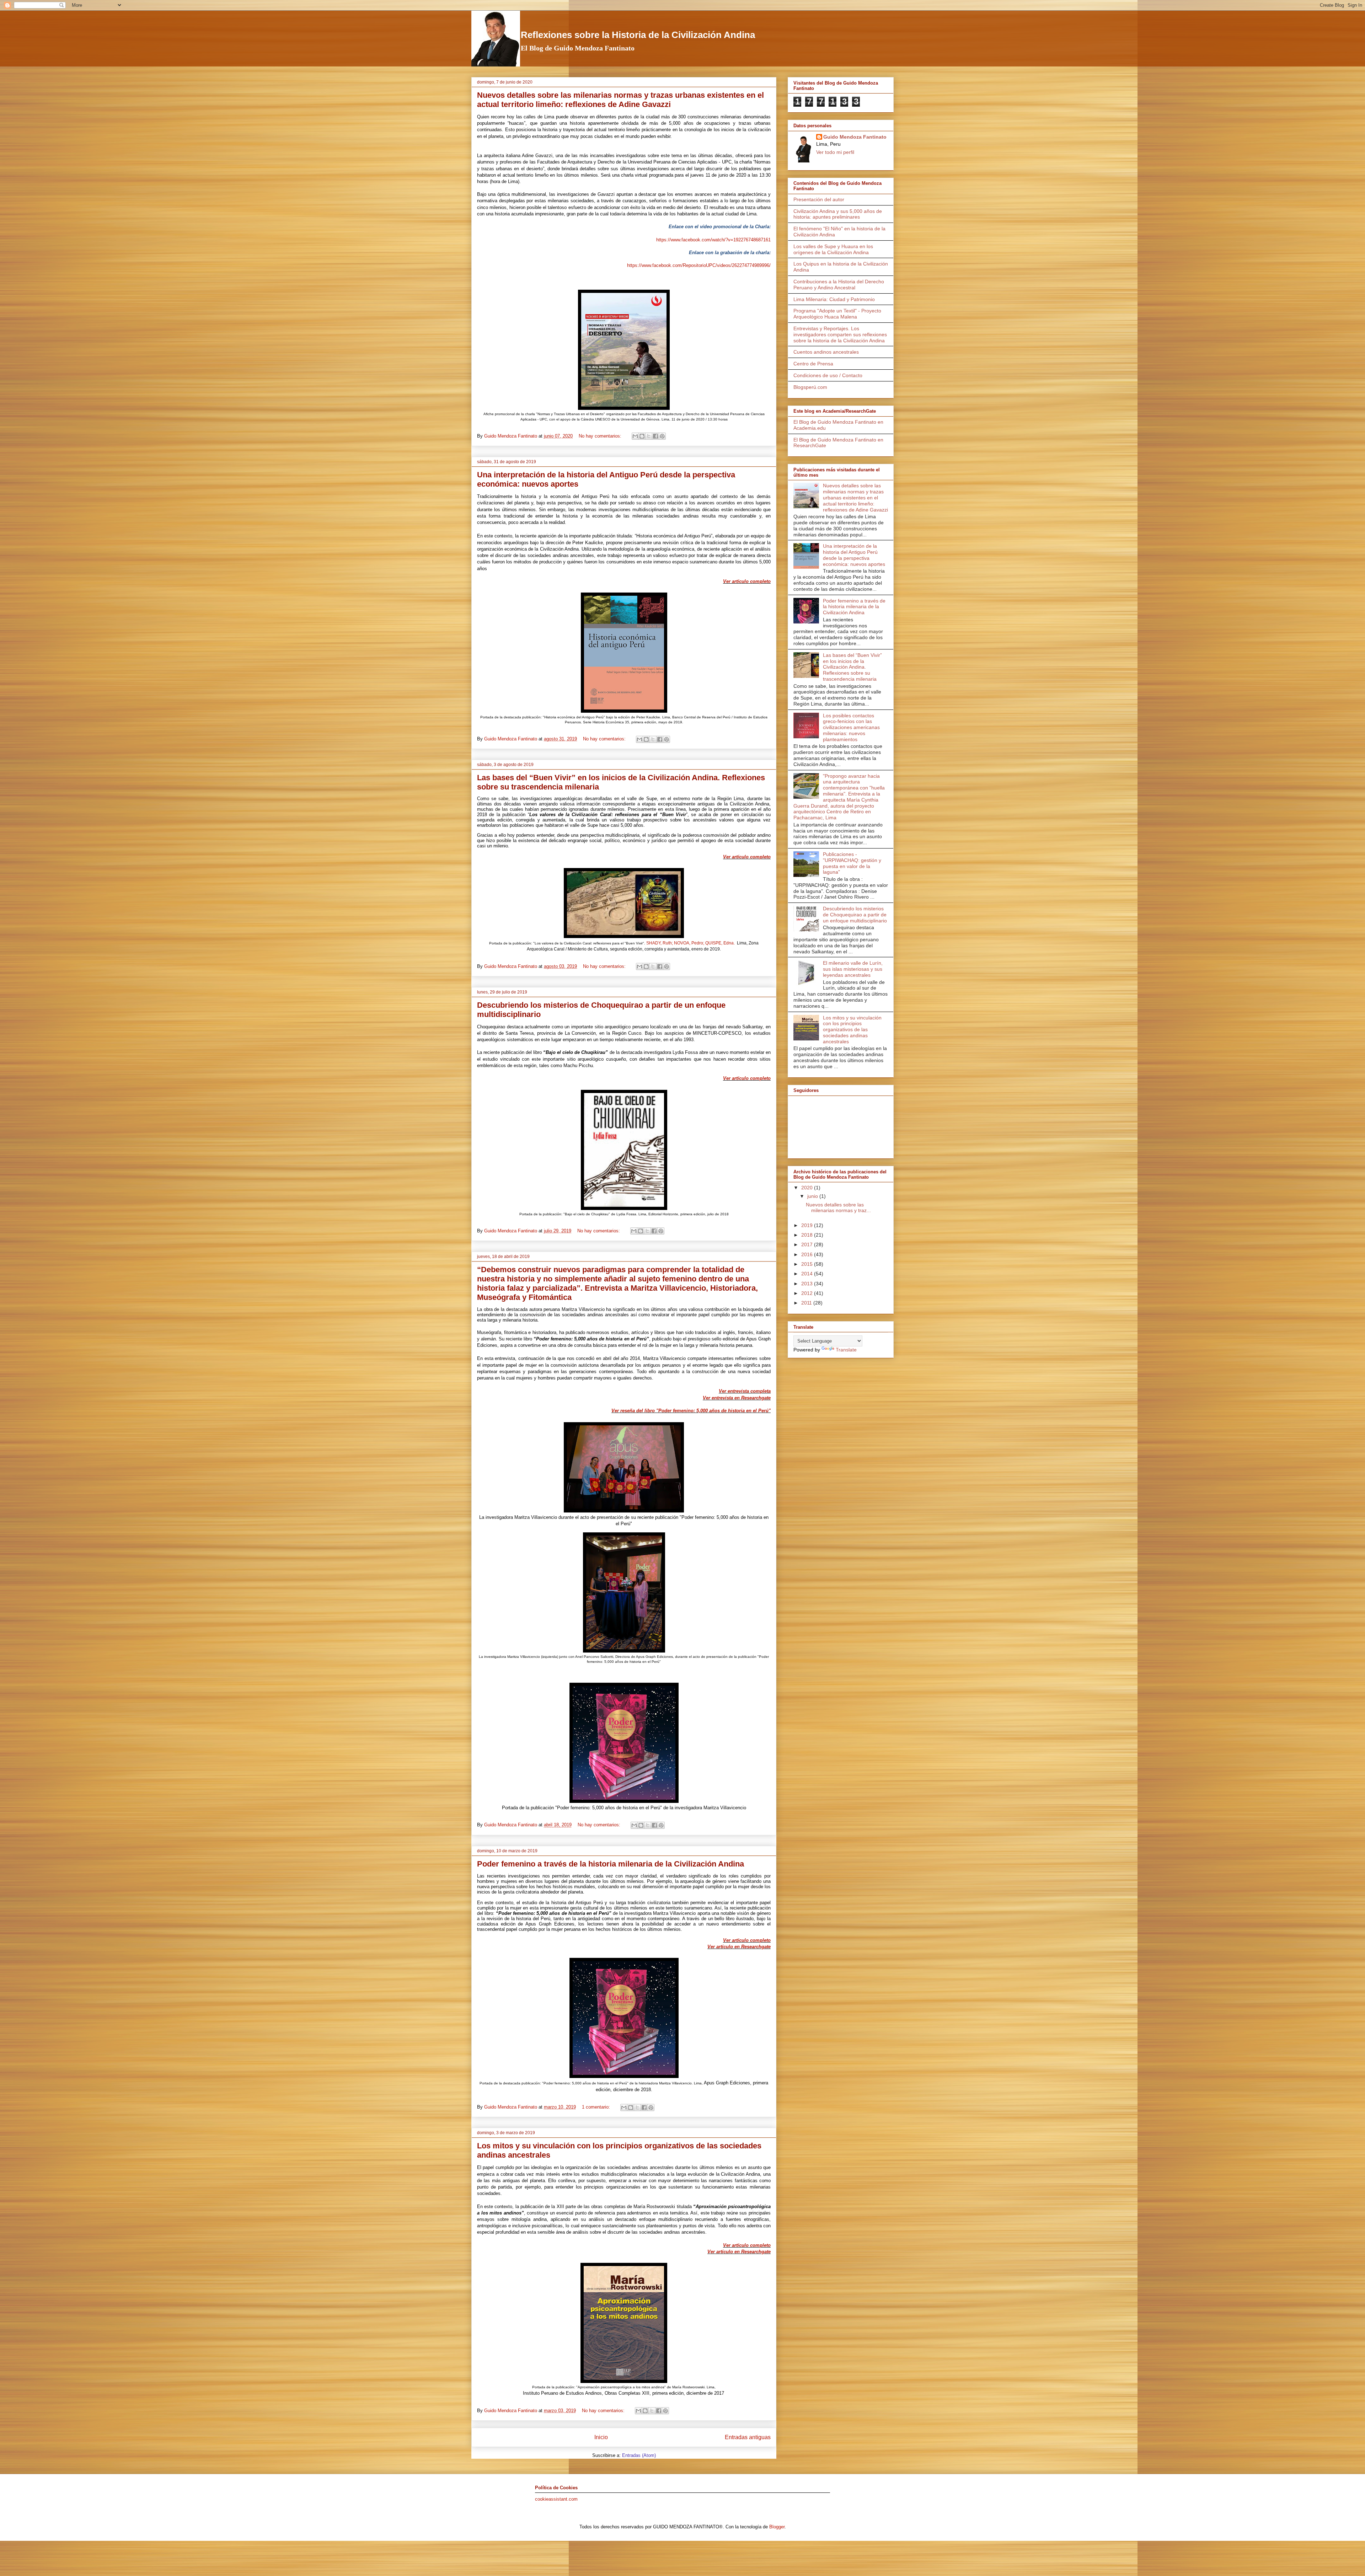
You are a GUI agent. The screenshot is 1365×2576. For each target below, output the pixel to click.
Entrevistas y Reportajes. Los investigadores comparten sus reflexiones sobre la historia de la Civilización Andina (840, 334)
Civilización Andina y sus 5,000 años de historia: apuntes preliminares (838, 214)
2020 (808, 1188)
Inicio (601, 2437)
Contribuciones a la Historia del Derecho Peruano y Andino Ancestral (839, 285)
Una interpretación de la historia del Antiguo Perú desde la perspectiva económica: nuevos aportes (854, 555)
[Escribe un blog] (642, 436)
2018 (808, 1235)
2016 (808, 1254)
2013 (808, 1284)
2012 (808, 1293)
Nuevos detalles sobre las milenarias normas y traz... (838, 1208)
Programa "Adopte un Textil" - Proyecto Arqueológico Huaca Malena (837, 314)
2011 (807, 1303)
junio (813, 1196)
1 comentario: (597, 2107)
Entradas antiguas (748, 2437)
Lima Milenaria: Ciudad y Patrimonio (834, 299)
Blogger (777, 2527)
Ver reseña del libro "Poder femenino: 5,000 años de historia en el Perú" (691, 1411)
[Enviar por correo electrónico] (635, 436)
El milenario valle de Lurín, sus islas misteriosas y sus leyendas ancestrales (853, 969)
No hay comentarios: (601, 436)
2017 (808, 1244)
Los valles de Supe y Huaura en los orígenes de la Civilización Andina (833, 249)
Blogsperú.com (810, 387)
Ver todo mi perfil (835, 152)
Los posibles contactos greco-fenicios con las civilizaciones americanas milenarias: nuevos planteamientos (851, 727)
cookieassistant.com (556, 2499)
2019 (808, 1225)
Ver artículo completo (747, 581)
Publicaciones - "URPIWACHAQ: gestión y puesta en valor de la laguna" (852, 863)
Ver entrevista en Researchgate (737, 1398)
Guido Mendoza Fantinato (855, 137)
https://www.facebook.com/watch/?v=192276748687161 (713, 240)
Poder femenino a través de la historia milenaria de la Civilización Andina (611, 1864)
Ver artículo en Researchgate (739, 1947)
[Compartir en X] (649, 436)
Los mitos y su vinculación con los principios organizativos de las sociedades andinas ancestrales (852, 1030)
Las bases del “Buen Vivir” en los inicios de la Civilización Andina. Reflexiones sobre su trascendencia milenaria (852, 667)
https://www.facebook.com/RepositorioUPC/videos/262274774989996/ (699, 265)
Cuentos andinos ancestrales (826, 352)
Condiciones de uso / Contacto (828, 375)
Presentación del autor (819, 199)
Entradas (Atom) (639, 2455)
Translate (846, 1350)
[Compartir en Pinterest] (662, 436)
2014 (808, 1274)
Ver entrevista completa (745, 1391)
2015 (808, 1264)
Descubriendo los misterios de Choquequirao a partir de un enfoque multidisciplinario (855, 915)
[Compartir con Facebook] (655, 436)
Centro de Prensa (813, 364)
